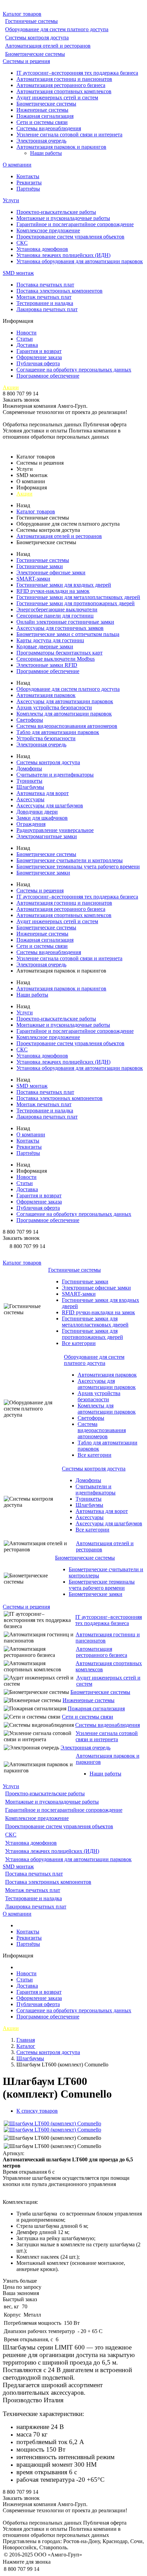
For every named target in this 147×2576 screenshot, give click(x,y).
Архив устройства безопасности (54, 707)
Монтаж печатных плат (44, 297)
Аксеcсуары (30, 799)
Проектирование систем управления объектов (70, 237)
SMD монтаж (18, 273)
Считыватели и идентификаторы (55, 775)
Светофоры (30, 720)
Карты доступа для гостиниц (50, 640)
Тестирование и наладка (45, 303)
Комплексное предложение (48, 230)
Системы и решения (26, 61)
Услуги (11, 200)
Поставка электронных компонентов (59, 291)
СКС (22, 243)
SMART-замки (33, 579)
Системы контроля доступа (37, 38)
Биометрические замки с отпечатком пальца (68, 634)
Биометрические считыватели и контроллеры (70, 860)
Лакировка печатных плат (47, 309)
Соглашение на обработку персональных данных (74, 370)
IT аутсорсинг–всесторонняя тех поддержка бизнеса (77, 73)
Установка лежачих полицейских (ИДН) (63, 255)
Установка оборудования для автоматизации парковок (80, 261)
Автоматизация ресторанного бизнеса (61, 85)
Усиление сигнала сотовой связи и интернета (69, 135)
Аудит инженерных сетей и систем (57, 97)
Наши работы (46, 153)
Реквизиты (29, 182)
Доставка (27, 345)
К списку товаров (37, 2111)
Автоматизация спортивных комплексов (64, 91)
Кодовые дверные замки (45, 646)
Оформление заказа (39, 357)
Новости (26, 333)
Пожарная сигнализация (45, 116)
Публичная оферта (38, 363)
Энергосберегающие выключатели (57, 609)
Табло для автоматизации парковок (58, 732)
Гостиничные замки (40, 566)
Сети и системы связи (42, 122)
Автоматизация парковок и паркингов (61, 147)
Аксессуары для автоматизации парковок (65, 701)
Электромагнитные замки (47, 836)
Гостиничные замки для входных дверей (64, 585)
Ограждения (31, 824)
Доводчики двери (37, 812)
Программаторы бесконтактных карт (59, 653)
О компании (17, 165)
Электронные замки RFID (47, 665)
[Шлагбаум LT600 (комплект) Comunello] (52, 2123)
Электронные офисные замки (51, 572)
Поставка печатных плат (45, 285)
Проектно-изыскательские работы (56, 212)
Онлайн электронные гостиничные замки (65, 622)
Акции (11, 387)
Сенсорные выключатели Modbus (56, 659)
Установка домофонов (42, 249)
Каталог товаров (22, 14)
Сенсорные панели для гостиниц (55, 616)
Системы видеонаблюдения (49, 128)
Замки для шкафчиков (42, 818)
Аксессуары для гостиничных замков (60, 628)
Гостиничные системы (31, 21)
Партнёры (28, 189)
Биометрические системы (35, 54)
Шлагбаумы (30, 787)
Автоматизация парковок (46, 695)
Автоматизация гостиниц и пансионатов (64, 79)
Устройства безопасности (46, 738)
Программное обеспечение (48, 376)
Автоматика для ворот (43, 793)
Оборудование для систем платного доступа (57, 29)
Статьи (25, 339)
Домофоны (29, 768)
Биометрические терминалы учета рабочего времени (78, 866)
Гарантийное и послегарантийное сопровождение (75, 224)
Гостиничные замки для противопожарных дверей (76, 603)
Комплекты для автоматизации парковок (64, 714)
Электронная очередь (41, 141)
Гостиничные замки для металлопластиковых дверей (78, 597)
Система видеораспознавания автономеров (67, 726)
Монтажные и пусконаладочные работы (63, 218)
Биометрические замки (43, 873)
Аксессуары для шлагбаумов (50, 805)
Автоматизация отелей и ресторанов (48, 46)
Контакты (28, 176)
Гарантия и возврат (39, 351)
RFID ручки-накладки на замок (53, 591)
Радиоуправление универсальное (55, 830)
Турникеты (29, 781)
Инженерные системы (42, 110)
